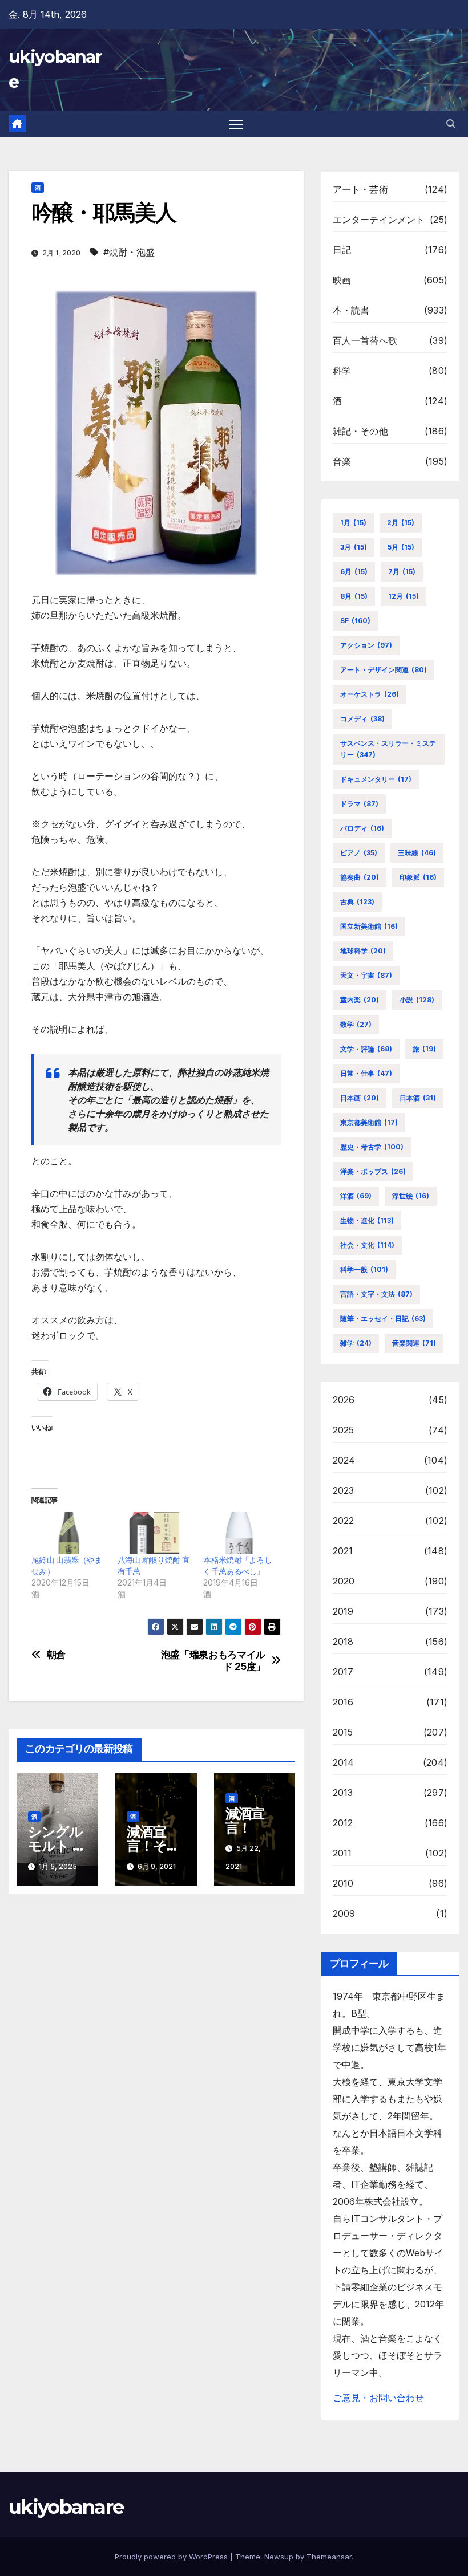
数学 (356, 1024)
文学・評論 (366, 1049)
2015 (343, 1732)
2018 (343, 1642)
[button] (451, 124)
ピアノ (359, 853)
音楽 (342, 461)
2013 (343, 1793)
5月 (401, 547)
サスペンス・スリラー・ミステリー (388, 749)
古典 (357, 902)
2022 (344, 1521)
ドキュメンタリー (376, 779)
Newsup (279, 2557)
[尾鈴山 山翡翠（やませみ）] (69, 1533)
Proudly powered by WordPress (172, 2557)
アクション (366, 645)
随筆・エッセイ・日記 (383, 1319)
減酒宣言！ (245, 1821)
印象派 (418, 877)
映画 (342, 280)
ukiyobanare (66, 2507)
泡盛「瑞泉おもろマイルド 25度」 (213, 1661)
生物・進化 (367, 1220)
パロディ (362, 828)
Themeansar (329, 2557)
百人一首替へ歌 (365, 340)
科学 (342, 371)
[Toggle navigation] (236, 124)
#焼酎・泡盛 (129, 252)
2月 (401, 523)
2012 (343, 1823)
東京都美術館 (369, 1122)
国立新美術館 (369, 926)
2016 (343, 1702)
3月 (354, 547)
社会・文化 (367, 1245)
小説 (417, 1000)
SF (355, 621)
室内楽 (360, 1000)
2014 (344, 1762)
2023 (344, 1490)
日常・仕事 (366, 1073)
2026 (344, 1400)
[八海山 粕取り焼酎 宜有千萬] (155, 1533)
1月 (353, 523)
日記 (342, 250)
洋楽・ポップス (373, 1171)
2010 (343, 1883)
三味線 (417, 853)
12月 (404, 596)
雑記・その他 (360, 431)
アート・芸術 (360, 189)
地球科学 (363, 951)
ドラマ (359, 804)
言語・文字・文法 (376, 1294)
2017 (343, 1672)
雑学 (356, 1343)
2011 (342, 1853)
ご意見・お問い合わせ (378, 2398)
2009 (344, 1913)
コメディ (362, 719)
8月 (354, 596)
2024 (344, 1460)
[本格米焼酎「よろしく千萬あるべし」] (241, 1533)
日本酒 (418, 1098)
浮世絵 (411, 1196)
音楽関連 (414, 1343)
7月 (402, 572)
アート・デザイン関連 (384, 670)
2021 (343, 1551)
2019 (343, 1611)
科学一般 (364, 1269)
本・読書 (351, 310)
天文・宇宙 (366, 975)
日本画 (360, 1098)
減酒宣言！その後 (153, 1846)
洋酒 (356, 1196)
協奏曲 (360, 877)
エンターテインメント (379, 220)
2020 (344, 1581)
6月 (354, 572)
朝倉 (56, 1655)
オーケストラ (370, 694)
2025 (344, 1430)
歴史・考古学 (372, 1147)
